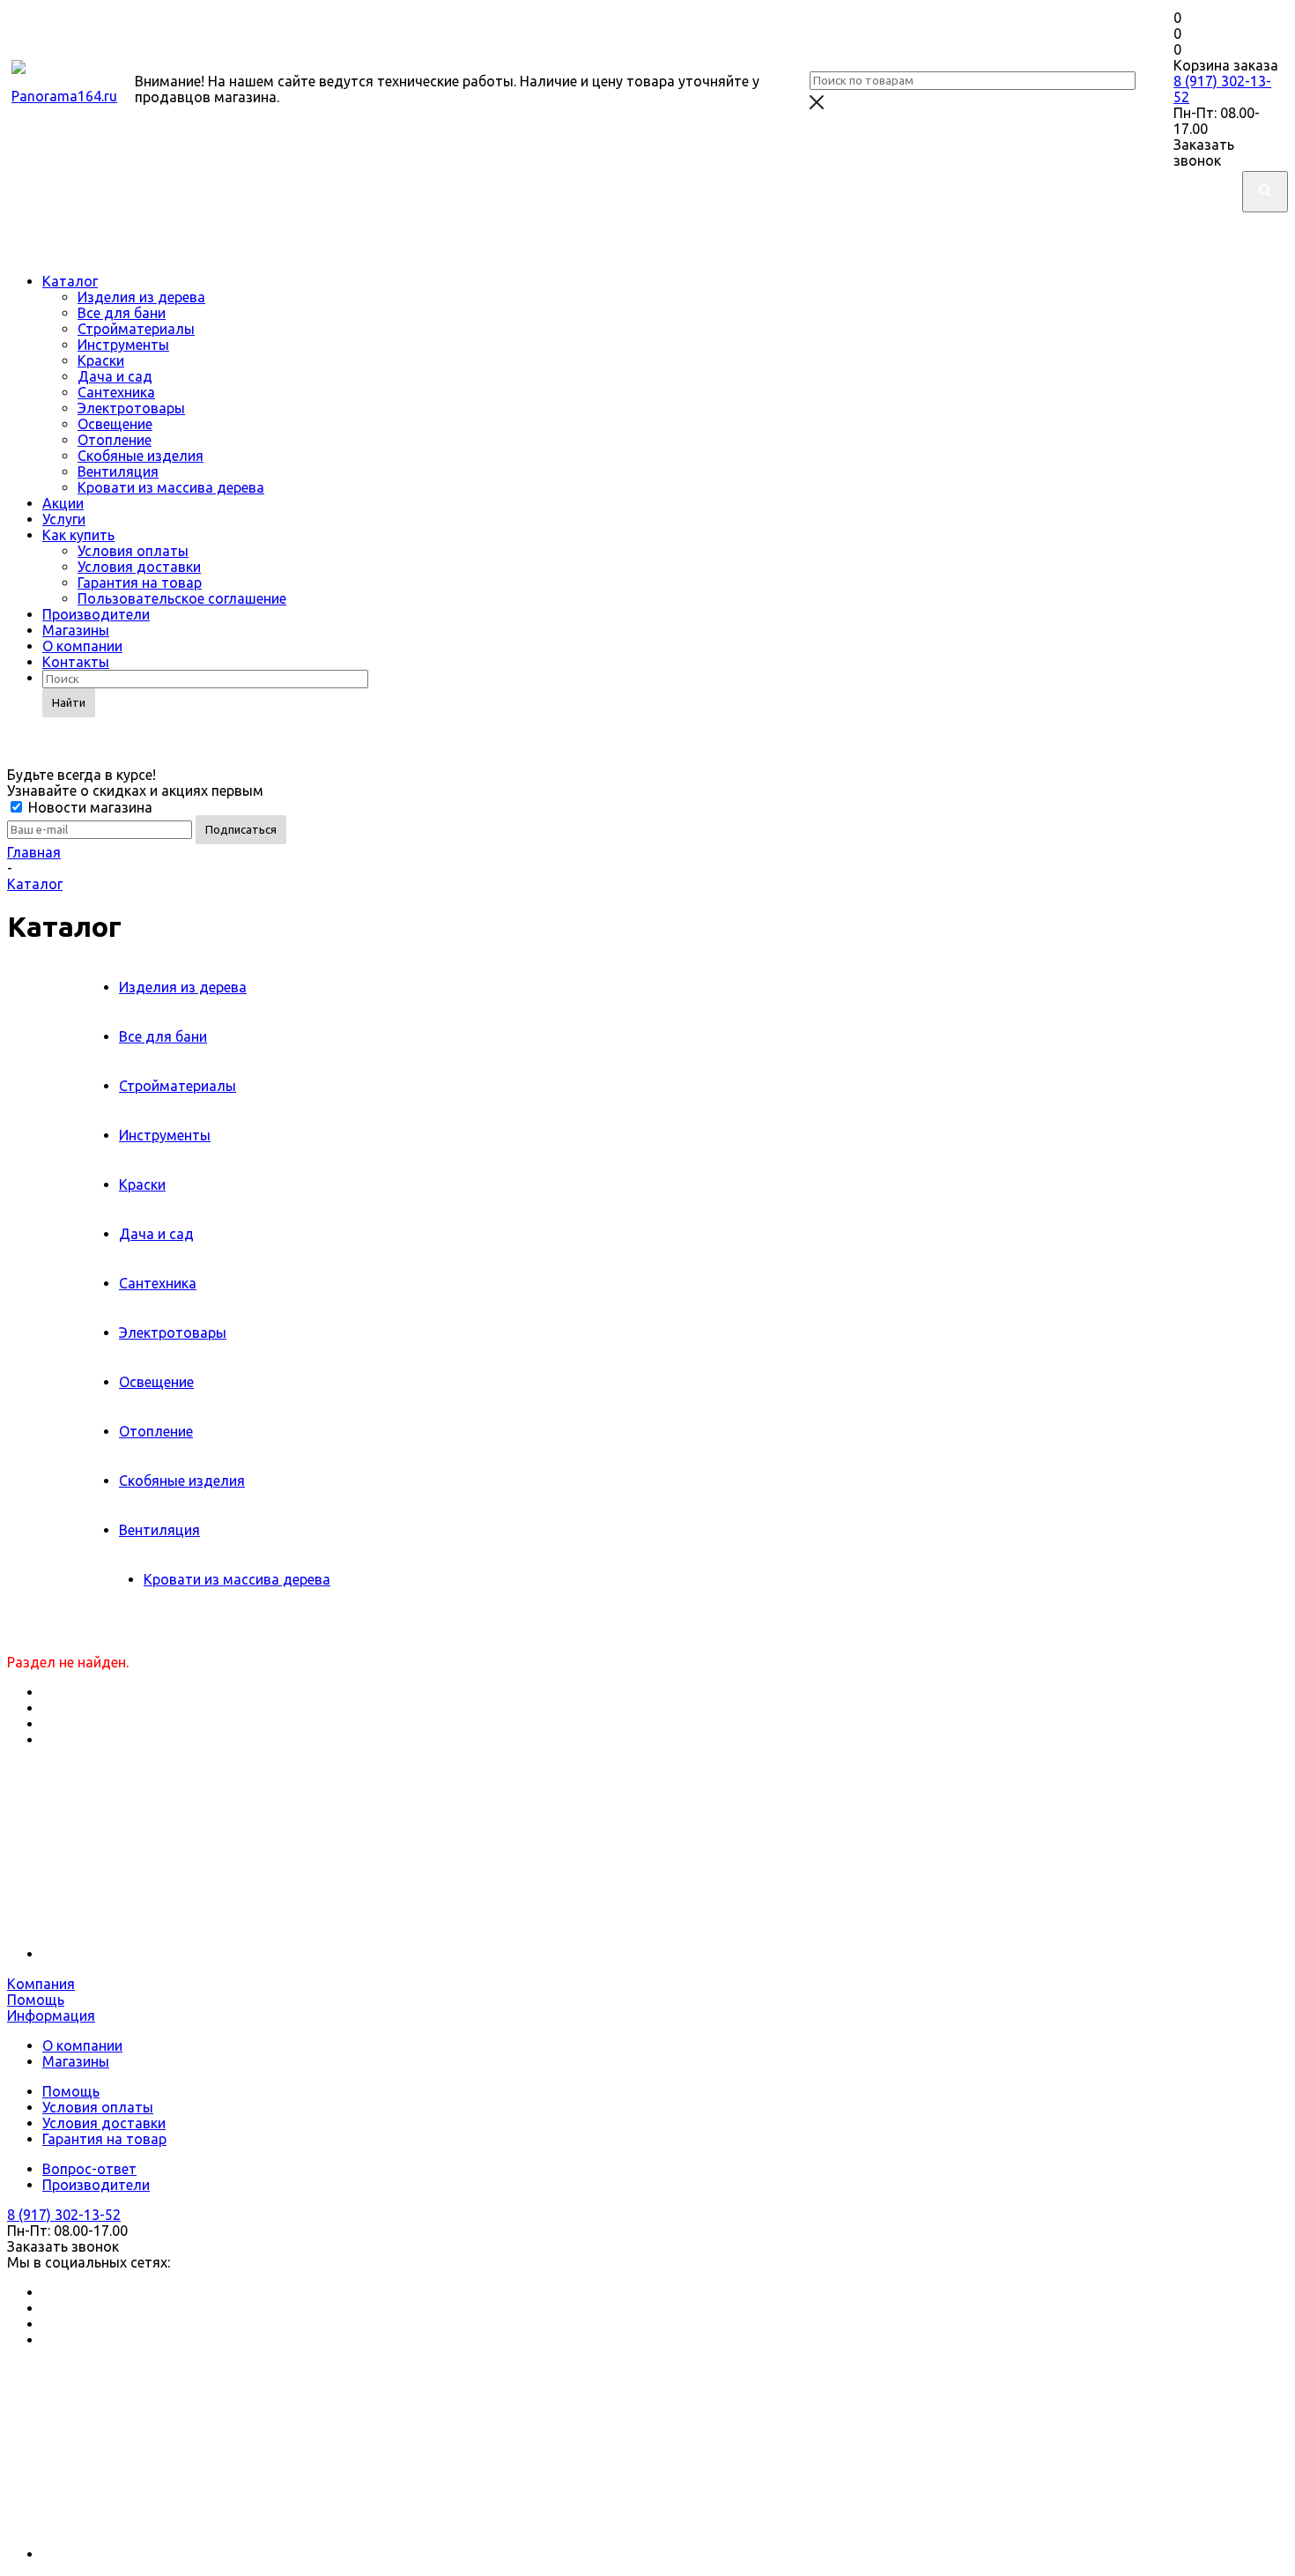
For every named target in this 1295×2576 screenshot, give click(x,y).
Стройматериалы (136, 329)
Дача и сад (115, 376)
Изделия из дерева (141, 297)
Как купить (78, 535)
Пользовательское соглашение (182, 598)
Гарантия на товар (140, 583)
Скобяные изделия (141, 456)
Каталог (70, 281)
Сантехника (116, 392)
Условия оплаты (133, 551)
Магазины (76, 630)
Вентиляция (118, 471)
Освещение (115, 424)
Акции (63, 503)
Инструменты (123, 345)
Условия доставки (139, 567)
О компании (82, 646)
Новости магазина (89, 807)
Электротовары (131, 408)
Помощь (36, 2000)
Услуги (64, 519)
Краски (101, 360)
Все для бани (122, 313)
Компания (41, 1984)
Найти (69, 702)
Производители (96, 614)
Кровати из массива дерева (171, 487)
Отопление (115, 440)
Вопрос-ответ (89, 2169)
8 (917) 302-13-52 (64, 2215)
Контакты (76, 662)
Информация (51, 2016)
